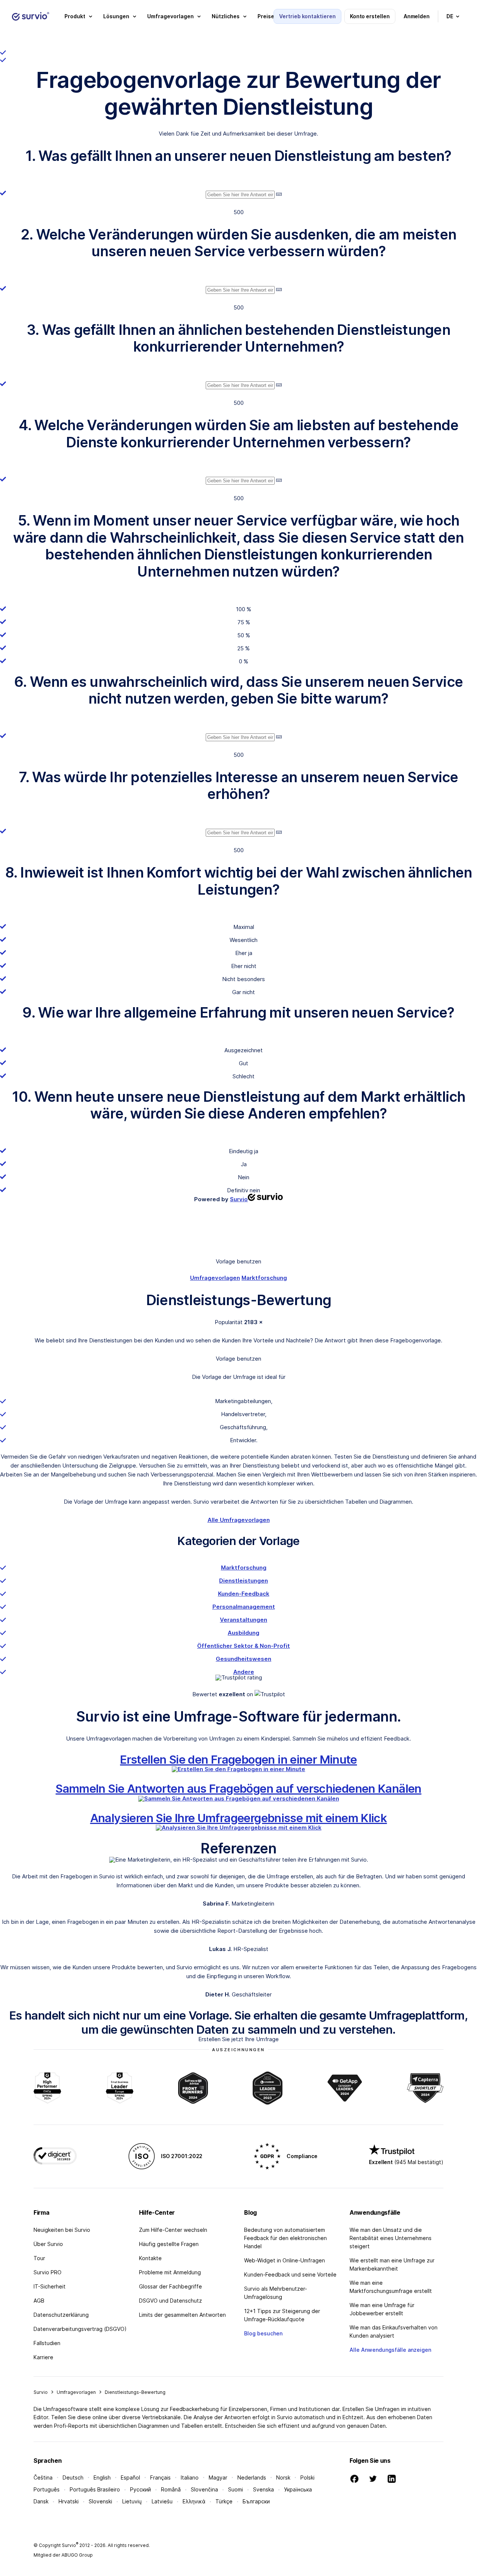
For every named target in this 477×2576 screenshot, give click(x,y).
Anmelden (417, 16)
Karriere (43, 2357)
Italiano (190, 2477)
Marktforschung (264, 1278)
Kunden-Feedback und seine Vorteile (290, 2274)
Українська (298, 2489)
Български (256, 2501)
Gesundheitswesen (244, 1659)
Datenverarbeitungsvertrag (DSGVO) (80, 2329)
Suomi (236, 2489)
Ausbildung (244, 1633)
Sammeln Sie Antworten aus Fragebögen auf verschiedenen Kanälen (238, 1788)
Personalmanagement (244, 1607)
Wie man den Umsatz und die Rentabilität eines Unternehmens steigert (391, 2238)
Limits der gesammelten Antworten (182, 2315)
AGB (39, 2301)
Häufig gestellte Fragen (169, 2244)
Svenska (263, 2489)
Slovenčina (204, 2489)
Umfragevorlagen (215, 1278)
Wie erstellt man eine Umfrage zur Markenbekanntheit (392, 2264)
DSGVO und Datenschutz (170, 2301)
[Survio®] (31, 16)
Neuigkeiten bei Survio (62, 2230)
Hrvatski (69, 2501)
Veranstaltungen (244, 1620)
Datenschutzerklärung (61, 2315)
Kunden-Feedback (244, 1594)
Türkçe (224, 2501)
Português (47, 2489)
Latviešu (162, 2501)
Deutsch (73, 2477)
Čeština (43, 2477)
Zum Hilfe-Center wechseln (173, 2230)
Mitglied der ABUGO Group (63, 2555)
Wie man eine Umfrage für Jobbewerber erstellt (382, 2309)
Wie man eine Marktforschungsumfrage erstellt (391, 2287)
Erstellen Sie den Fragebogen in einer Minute (238, 1759)
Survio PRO (48, 2272)
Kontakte (150, 2258)
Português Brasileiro (95, 2489)
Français (160, 2477)
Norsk (283, 2477)
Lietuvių (132, 2501)
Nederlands (252, 2477)
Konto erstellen (370, 16)
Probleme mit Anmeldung (170, 2272)
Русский (140, 2489)
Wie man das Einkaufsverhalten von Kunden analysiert (394, 2331)
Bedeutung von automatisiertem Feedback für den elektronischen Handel (285, 2238)
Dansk (41, 2501)
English (102, 2477)
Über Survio (48, 2244)
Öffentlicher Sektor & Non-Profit (244, 1646)
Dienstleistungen (244, 1581)
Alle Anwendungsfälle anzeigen (390, 2350)
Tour (39, 2258)
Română (171, 2489)
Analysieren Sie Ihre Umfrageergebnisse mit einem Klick (239, 1818)
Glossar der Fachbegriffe (170, 2286)
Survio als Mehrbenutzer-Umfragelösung (276, 2293)
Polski (307, 2477)
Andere (244, 1672)
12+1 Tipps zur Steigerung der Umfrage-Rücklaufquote (282, 2315)
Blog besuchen (263, 2333)
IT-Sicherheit (50, 2286)
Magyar (218, 2477)
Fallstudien (47, 2343)
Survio (41, 2392)
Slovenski (100, 2501)
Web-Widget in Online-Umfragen (285, 2260)
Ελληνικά (194, 2501)
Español (130, 2477)
